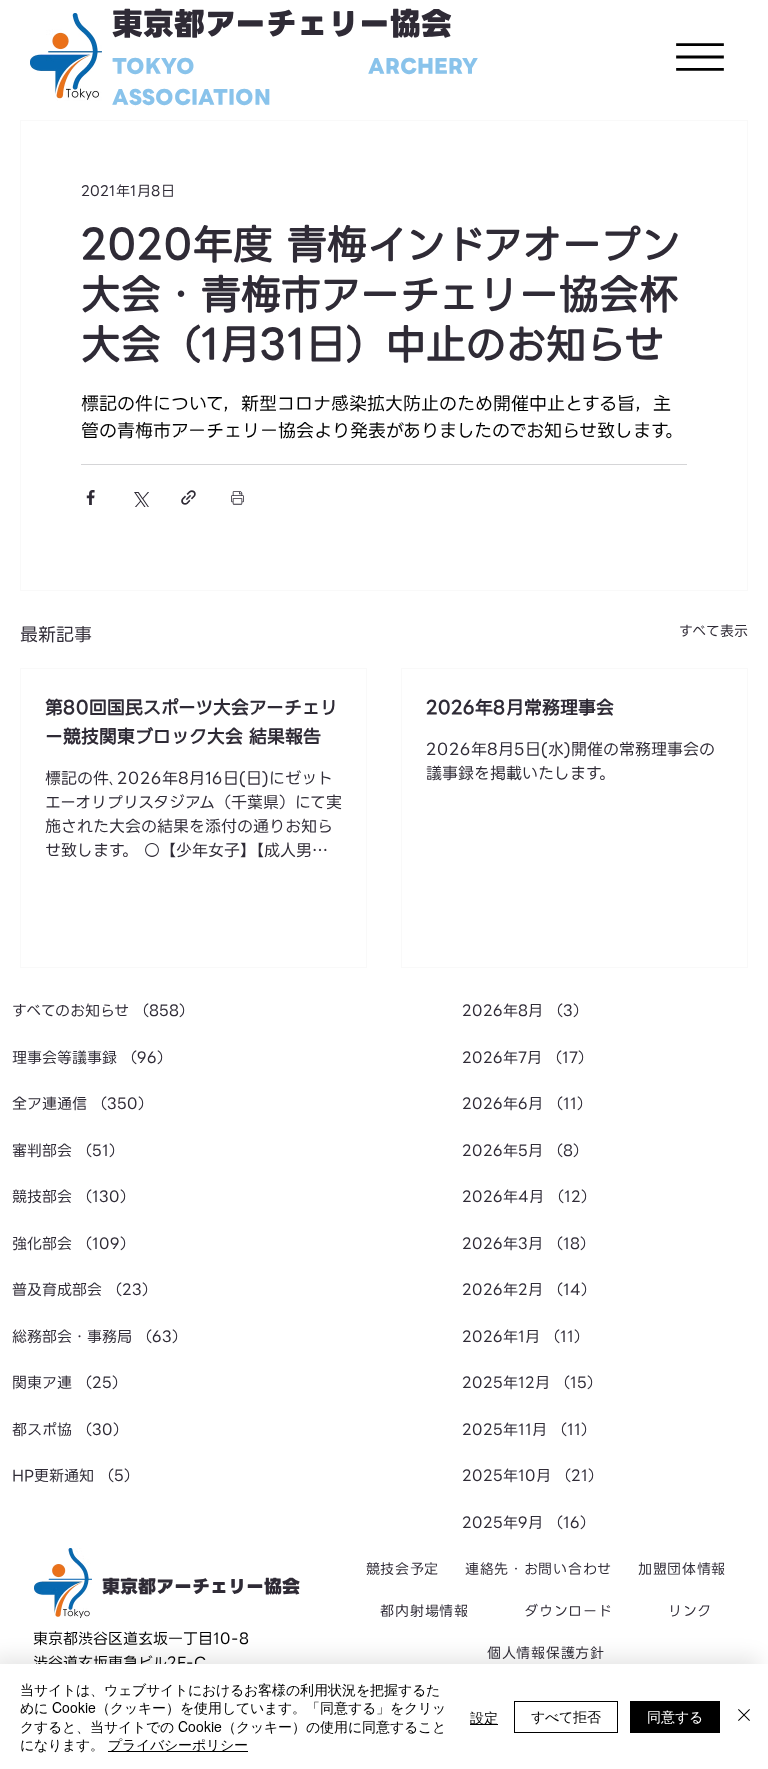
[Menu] (700, 57)
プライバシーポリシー (178, 1744)
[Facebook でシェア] (90, 497)
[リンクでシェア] (188, 497)
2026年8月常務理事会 (520, 707)
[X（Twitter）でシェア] (139, 497)
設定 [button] (484, 1717)
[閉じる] (744, 1716)
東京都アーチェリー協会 (282, 24)
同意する (675, 1716)
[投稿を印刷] (237, 497)
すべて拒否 (566, 1716)
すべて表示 (713, 631)
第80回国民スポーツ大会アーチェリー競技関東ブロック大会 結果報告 (191, 722)
